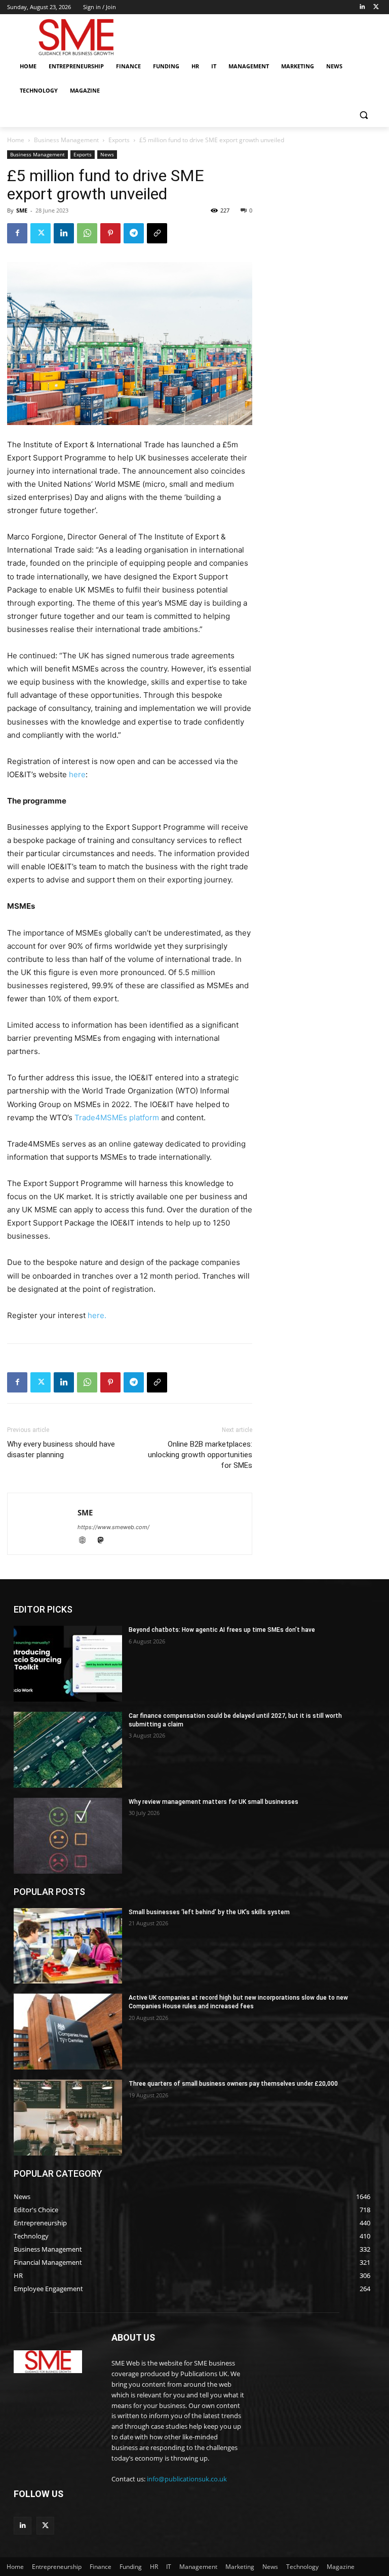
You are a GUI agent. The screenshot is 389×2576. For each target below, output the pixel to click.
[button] (363, 115)
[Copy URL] (157, 233)
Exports (119, 140)
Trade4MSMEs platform (117, 1117)
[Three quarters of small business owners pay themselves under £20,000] (68, 2118)
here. (97, 1315)
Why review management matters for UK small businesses (213, 1802)
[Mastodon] (104, 1541)
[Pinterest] (110, 233)
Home (16, 140)
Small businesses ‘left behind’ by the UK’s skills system (209, 1912)
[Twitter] (376, 7)
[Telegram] (134, 233)
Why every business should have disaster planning (61, 1449)
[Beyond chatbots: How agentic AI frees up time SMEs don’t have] (68, 1664)
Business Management (66, 140)
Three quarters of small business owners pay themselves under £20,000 (233, 2084)
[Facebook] (17, 233)
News (107, 154)
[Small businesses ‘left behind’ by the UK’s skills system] (68, 1946)
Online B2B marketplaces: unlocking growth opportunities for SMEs (200, 1455)
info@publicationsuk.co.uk (187, 2479)
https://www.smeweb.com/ (113, 1527)
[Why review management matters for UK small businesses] (68, 1836)
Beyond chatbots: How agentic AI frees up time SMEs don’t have (222, 1630)
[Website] (87, 1541)
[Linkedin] (362, 7)
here (77, 774)
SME (22, 210)
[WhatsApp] (87, 233)
